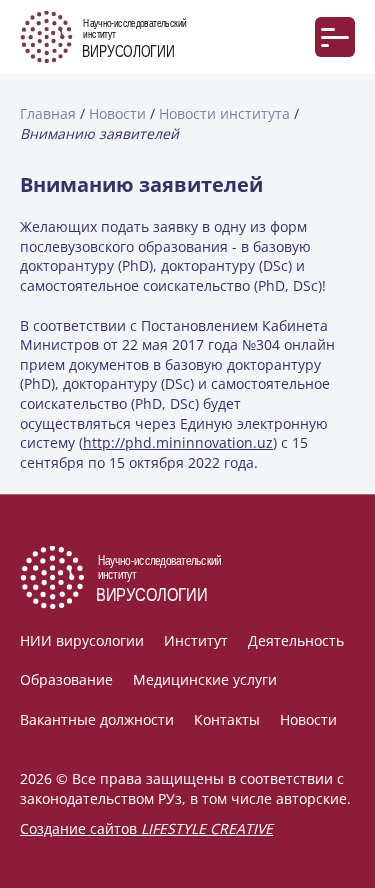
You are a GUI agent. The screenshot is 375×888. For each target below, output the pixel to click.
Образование (66, 679)
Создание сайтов (146, 828)
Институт (196, 640)
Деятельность (296, 640)
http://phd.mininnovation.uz (178, 442)
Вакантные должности (97, 719)
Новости (308, 719)
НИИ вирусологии (82, 640)
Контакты (227, 719)
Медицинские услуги (205, 679)
